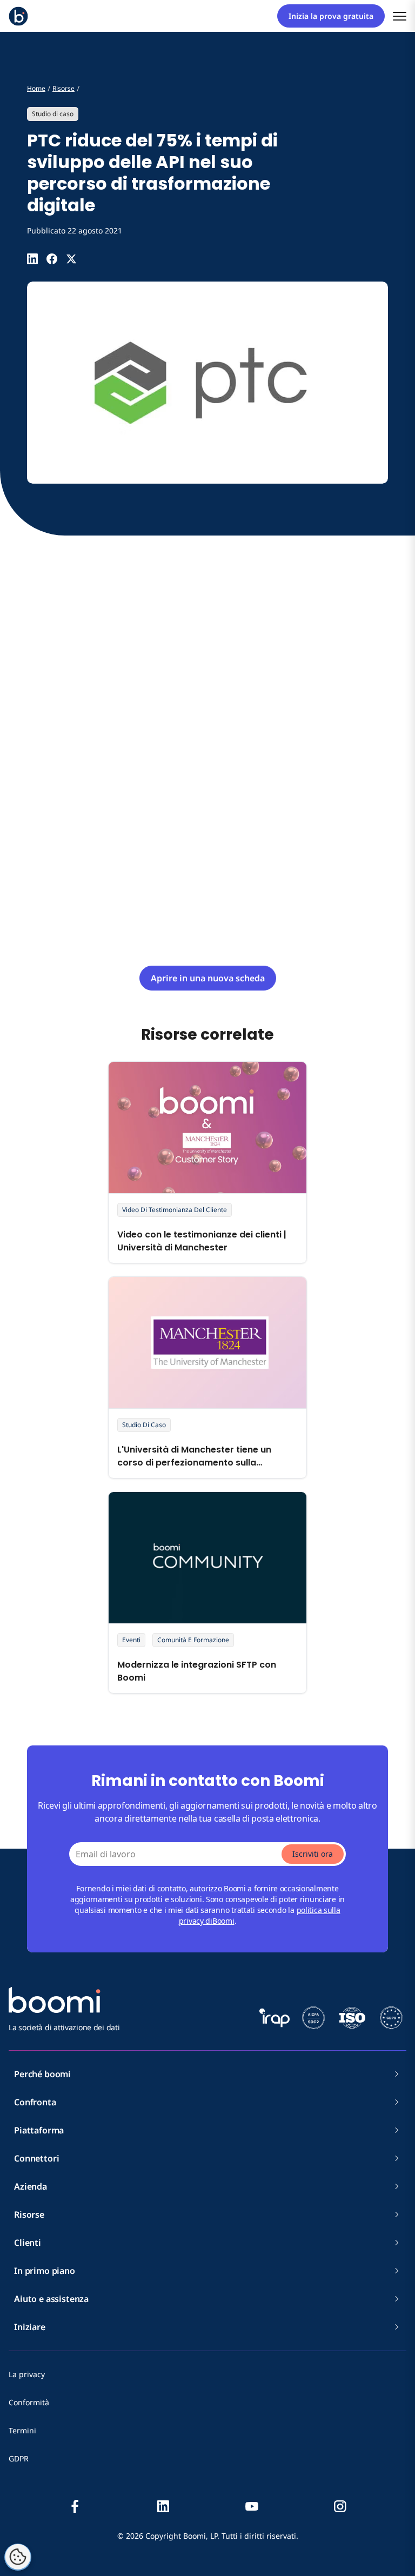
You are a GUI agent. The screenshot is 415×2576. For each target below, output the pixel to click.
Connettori (36, 2158)
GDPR (19, 2458)
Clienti (28, 2243)
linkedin (163, 2506)
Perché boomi (42, 2074)
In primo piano (45, 2271)
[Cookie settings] (18, 2557)
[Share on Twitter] (71, 259)
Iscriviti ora (313, 1854)
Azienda (31, 2186)
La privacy (27, 2374)
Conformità (29, 2402)
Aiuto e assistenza (51, 2299)
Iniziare (30, 2327)
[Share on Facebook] (52, 259)
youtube (252, 2506)
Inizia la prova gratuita (331, 16)
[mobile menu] (400, 16)
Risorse (29, 2214)
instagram (340, 2506)
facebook (75, 2506)
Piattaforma (39, 2130)
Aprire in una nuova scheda (208, 978)
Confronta (35, 2102)
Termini (22, 2430)
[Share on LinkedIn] (32, 259)
